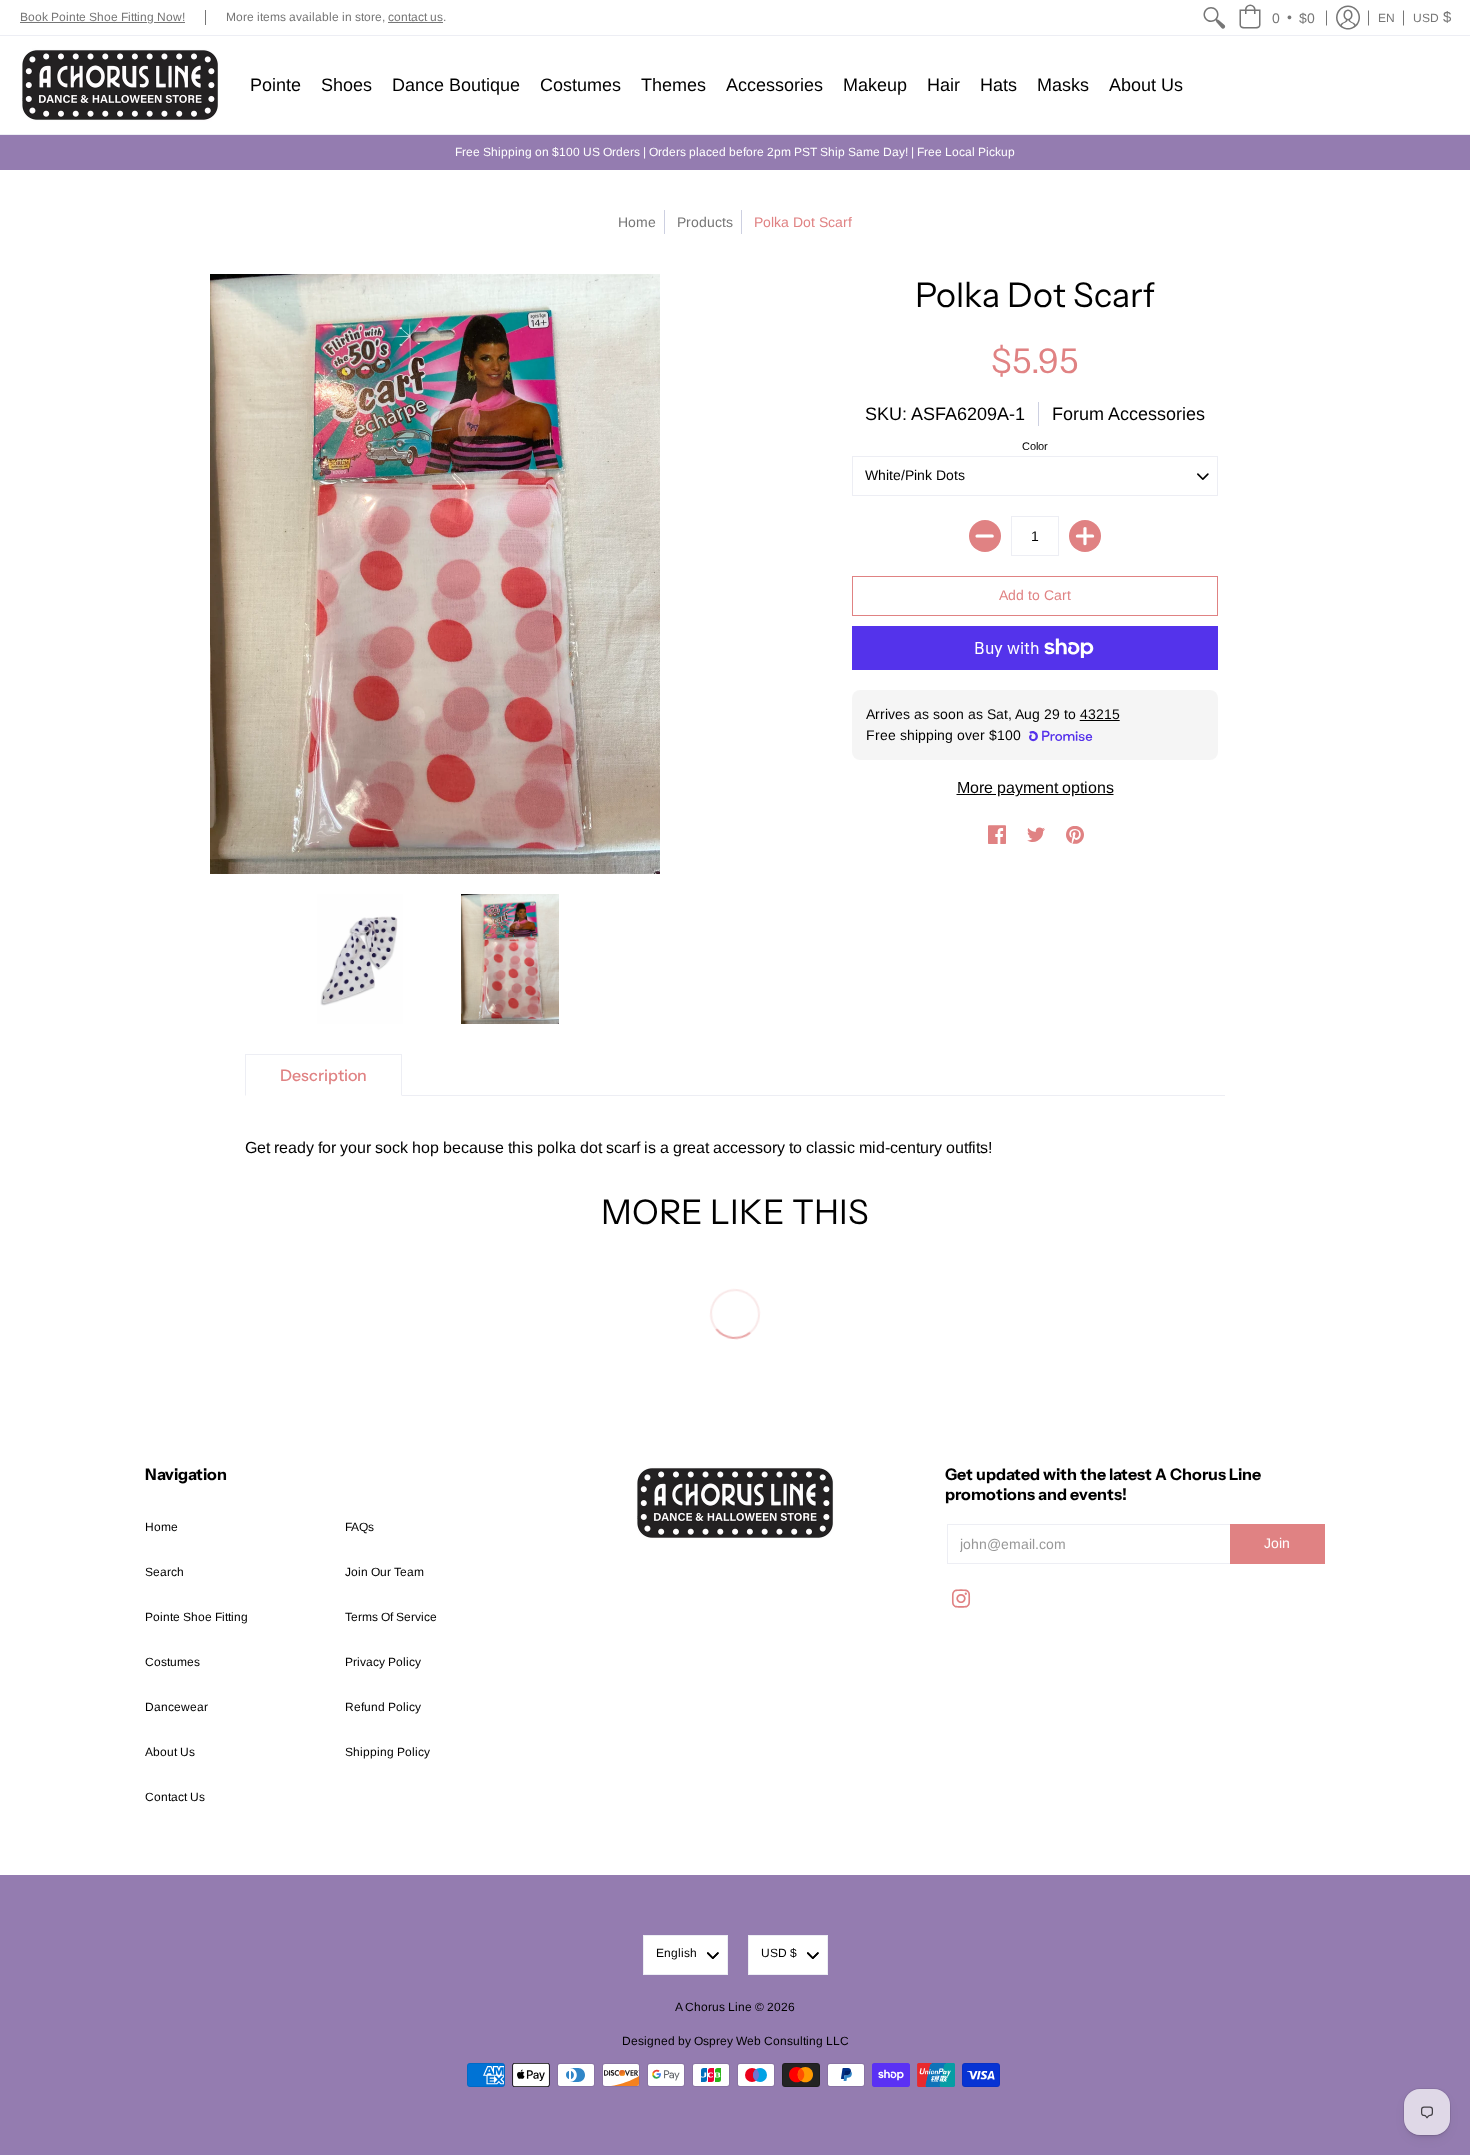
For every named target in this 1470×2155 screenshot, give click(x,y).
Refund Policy (383, 1707)
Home (637, 222)
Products (705, 222)
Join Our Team (384, 1572)
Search (164, 1572)
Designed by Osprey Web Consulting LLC (735, 2041)
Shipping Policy (387, 1752)
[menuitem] (1214, 17)
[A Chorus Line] (120, 85)
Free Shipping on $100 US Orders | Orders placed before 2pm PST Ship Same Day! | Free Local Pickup (735, 152)
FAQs (359, 1527)
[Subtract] (985, 536)
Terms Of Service (391, 1617)
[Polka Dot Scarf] (360, 959)
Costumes (172, 1662)
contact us (415, 17)
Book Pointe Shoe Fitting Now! (102, 17)
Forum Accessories (1128, 414)
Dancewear (176, 1707)
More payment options (1035, 787)
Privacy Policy (383, 1662)
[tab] (323, 1075)
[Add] (1085, 536)
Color (1035, 446)
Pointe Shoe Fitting (196, 1617)
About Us (170, 1752)
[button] (1276, 17)
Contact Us (175, 1797)
